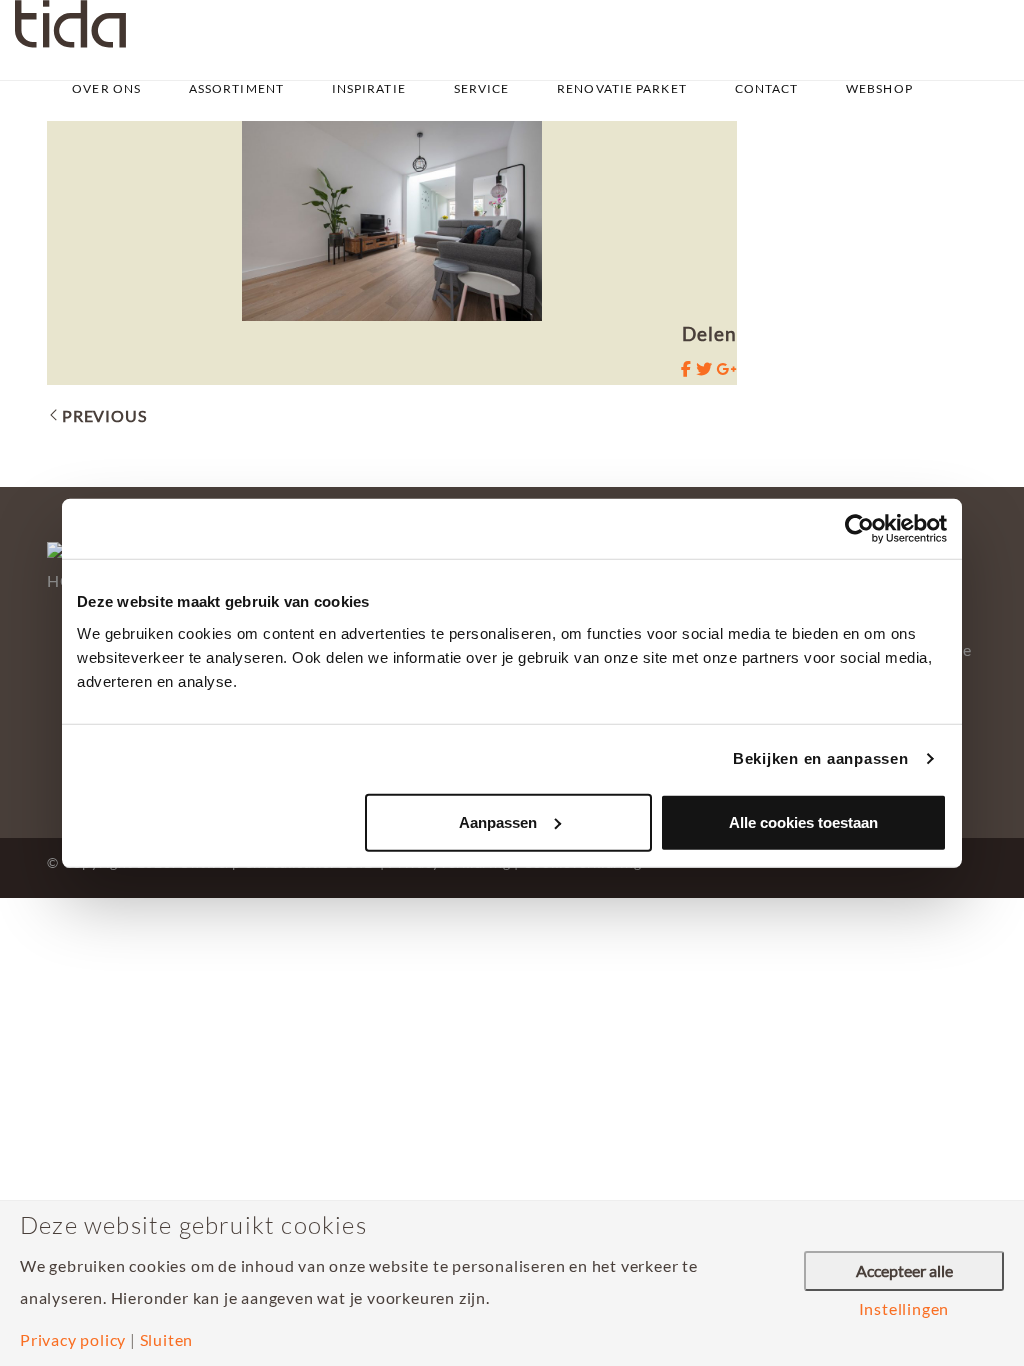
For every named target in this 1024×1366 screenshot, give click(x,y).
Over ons (106, 88)
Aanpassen (498, 821)
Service (482, 88)
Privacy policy (73, 1340)
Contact (767, 88)
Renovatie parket (622, 88)
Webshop (879, 88)
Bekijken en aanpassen (821, 758)
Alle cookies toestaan (803, 821)
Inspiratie (369, 88)
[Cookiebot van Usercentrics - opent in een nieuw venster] (859, 529)
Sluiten (167, 1340)
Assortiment (236, 88)
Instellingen (904, 1309)
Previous (104, 415)
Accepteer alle (904, 1270)
